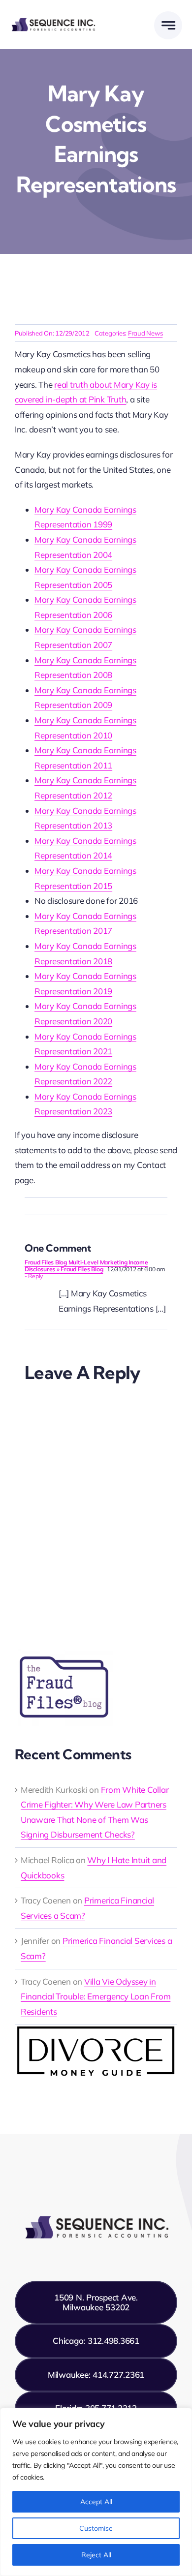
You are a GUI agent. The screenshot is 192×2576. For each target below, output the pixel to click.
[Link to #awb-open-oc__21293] (168, 25)
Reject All (96, 2555)
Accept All (96, 2502)
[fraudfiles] (64, 1652)
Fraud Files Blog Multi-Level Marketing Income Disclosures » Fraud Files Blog (86, 1266)
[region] (96, 2492)
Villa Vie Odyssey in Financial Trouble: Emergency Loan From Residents (96, 1996)
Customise (96, 2528)
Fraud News (145, 333)
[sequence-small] (53, 20)
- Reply (34, 1276)
